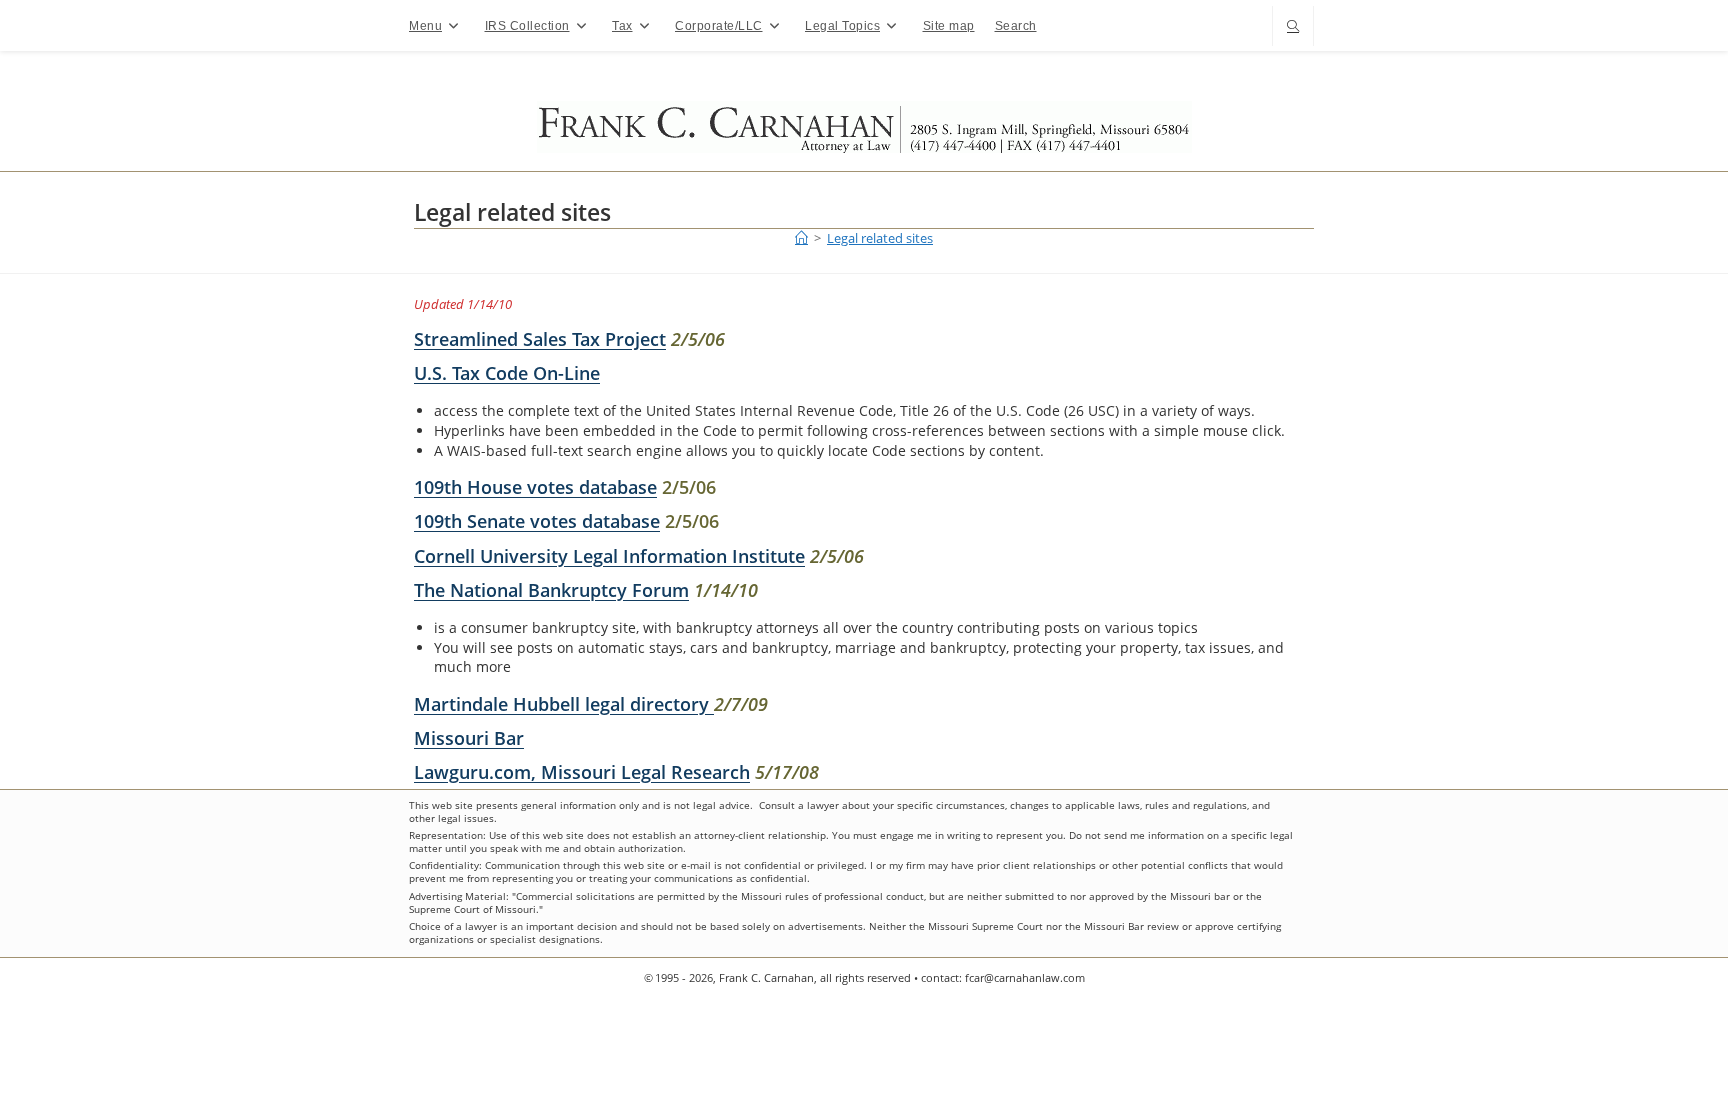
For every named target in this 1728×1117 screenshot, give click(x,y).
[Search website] (1293, 27)
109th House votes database (535, 487)
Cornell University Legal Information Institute (609, 556)
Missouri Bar (469, 738)
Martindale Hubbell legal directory (564, 704)
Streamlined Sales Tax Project (540, 339)
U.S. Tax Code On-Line (507, 373)
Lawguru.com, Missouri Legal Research (582, 772)
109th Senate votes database (537, 521)
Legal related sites (880, 238)
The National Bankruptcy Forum (551, 590)
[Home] (801, 238)
